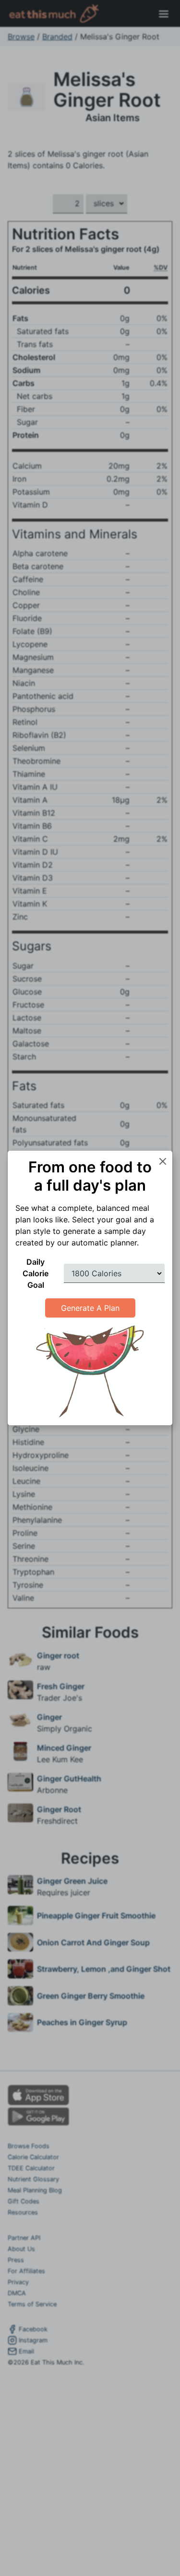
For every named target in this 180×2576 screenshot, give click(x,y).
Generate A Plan (90, 1308)
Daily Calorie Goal (36, 1273)
